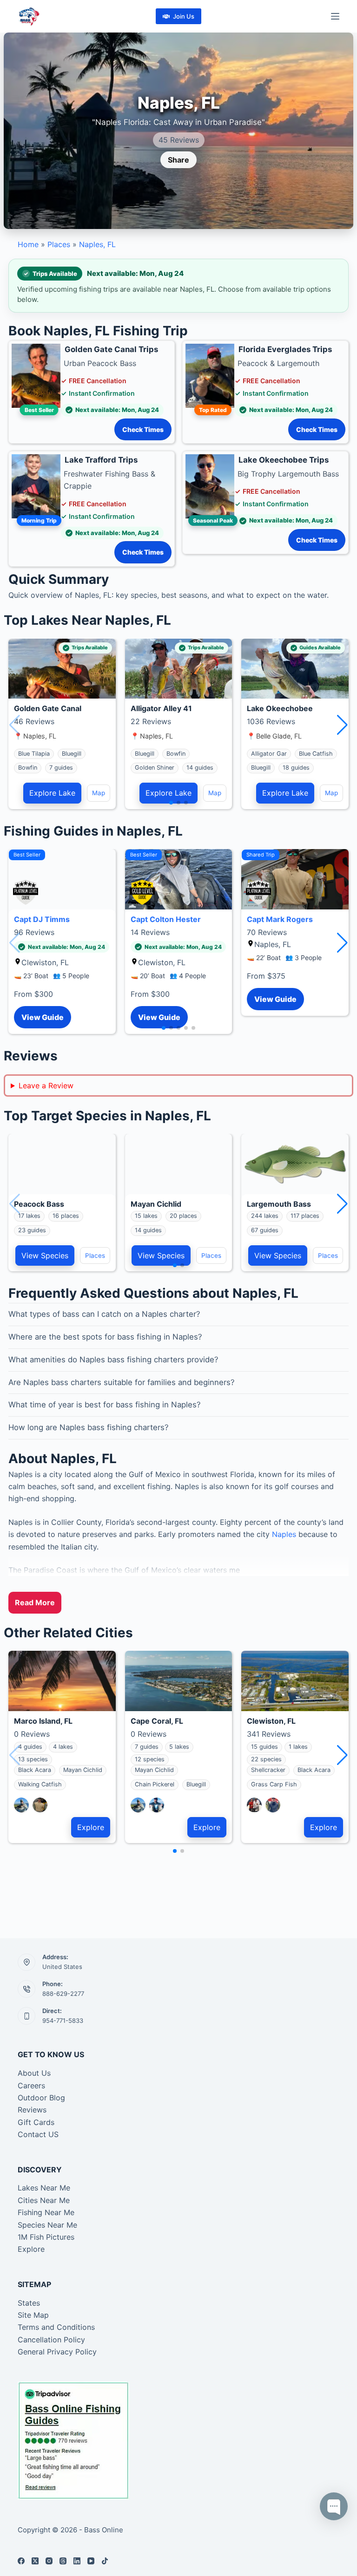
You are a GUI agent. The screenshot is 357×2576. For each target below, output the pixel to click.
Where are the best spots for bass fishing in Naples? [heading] (105, 1337)
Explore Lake (52, 793)
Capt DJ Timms (42, 919)
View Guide (43, 1017)
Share (178, 160)
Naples (284, 1534)
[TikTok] (105, 2561)
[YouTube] (91, 2561)
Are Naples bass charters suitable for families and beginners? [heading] (122, 1382)
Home (28, 244)
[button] (342, 725)
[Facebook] (21, 2561)
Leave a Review (46, 1085)
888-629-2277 (63, 1994)
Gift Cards (36, 2122)
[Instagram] (49, 2561)
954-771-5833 (63, 2020)
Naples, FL (97, 244)
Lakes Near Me (44, 2188)
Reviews (32, 2110)
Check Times (143, 429)
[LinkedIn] (77, 2561)
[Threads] (63, 2561)
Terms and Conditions (56, 2327)
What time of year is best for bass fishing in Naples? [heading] (105, 1405)
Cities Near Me (44, 2200)
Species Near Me (47, 2225)
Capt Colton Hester (166, 919)
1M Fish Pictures (46, 2237)
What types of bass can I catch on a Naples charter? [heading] (104, 1314)
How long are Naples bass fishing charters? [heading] (89, 1427)
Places (59, 244)
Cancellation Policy (51, 2340)
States (29, 2303)
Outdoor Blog (41, 2098)
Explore (91, 1827)
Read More (35, 1602)
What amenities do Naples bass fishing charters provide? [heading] (113, 1360)
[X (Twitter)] (35, 2561)
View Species (45, 1255)
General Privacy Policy (57, 2352)
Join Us (184, 16)
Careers (31, 2086)
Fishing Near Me (46, 2212)
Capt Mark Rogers (280, 919)
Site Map (33, 2315)
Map (99, 793)
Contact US (38, 2134)
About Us (34, 2073)
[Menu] (335, 16)
